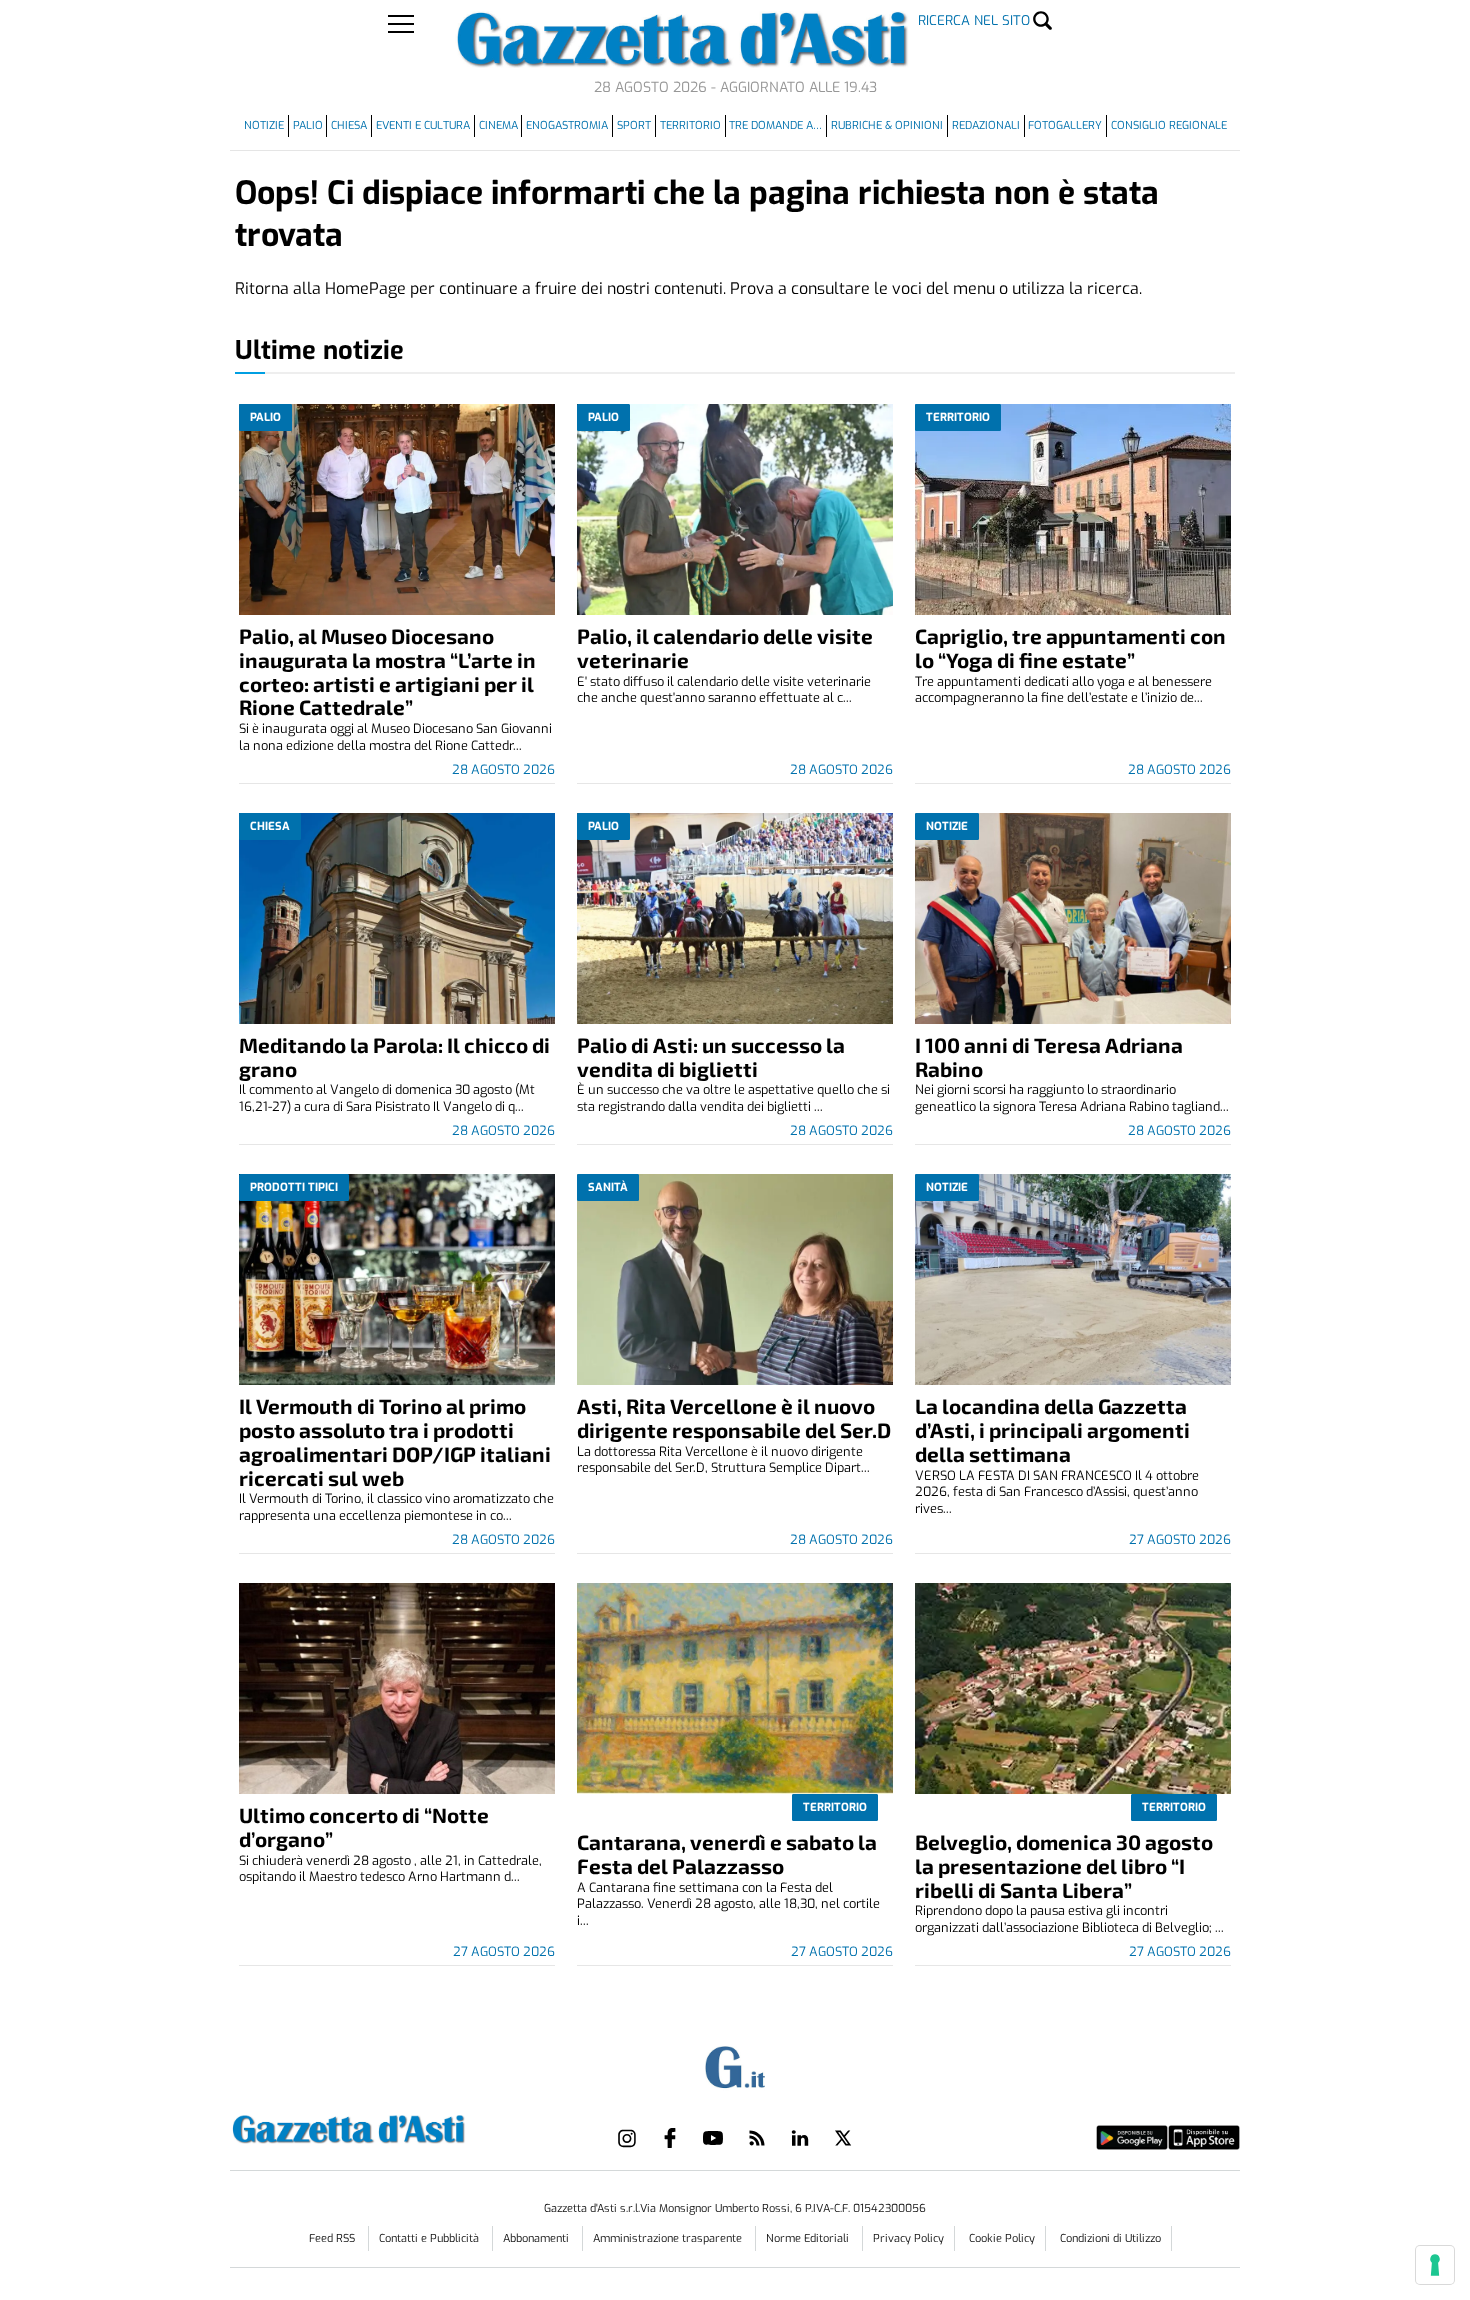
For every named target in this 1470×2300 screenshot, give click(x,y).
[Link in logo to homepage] (398, 2126)
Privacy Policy (908, 2238)
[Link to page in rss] (757, 2138)
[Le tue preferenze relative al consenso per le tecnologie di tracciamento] (1435, 2265)
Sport (634, 125)
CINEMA (498, 125)
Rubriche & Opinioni (887, 125)
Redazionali (986, 125)
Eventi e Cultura (423, 125)
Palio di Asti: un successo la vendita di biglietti (711, 1056)
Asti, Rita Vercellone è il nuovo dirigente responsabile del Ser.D (734, 1417)
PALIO (308, 125)
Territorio (690, 125)
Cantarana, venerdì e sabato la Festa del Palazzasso (727, 1853)
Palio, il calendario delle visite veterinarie (725, 647)
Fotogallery (1065, 125)
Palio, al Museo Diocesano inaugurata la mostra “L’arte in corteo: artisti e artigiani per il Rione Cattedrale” (387, 671)
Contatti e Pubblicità (430, 2238)
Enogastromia (567, 125)
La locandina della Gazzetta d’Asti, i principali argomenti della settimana (1052, 1429)
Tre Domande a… (775, 125)
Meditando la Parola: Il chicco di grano (394, 1056)
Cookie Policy (1002, 2238)
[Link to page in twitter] (843, 2138)
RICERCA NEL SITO (974, 20)
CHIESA (349, 125)
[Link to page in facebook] (670, 2138)
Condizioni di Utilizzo (1110, 2238)
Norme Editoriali (809, 2238)
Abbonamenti (537, 2238)
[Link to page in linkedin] (800, 2138)
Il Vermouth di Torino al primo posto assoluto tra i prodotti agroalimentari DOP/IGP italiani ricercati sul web (395, 1441)
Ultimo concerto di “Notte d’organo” (364, 1826)
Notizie (264, 125)
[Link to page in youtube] (713, 2138)
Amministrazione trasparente (669, 2238)
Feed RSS (333, 2238)
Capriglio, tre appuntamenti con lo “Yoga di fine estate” (1070, 647)
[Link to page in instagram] (627, 2138)
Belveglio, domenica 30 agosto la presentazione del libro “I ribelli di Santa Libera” (1064, 1865)
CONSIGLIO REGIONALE (1169, 125)
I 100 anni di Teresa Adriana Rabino (1049, 1056)
